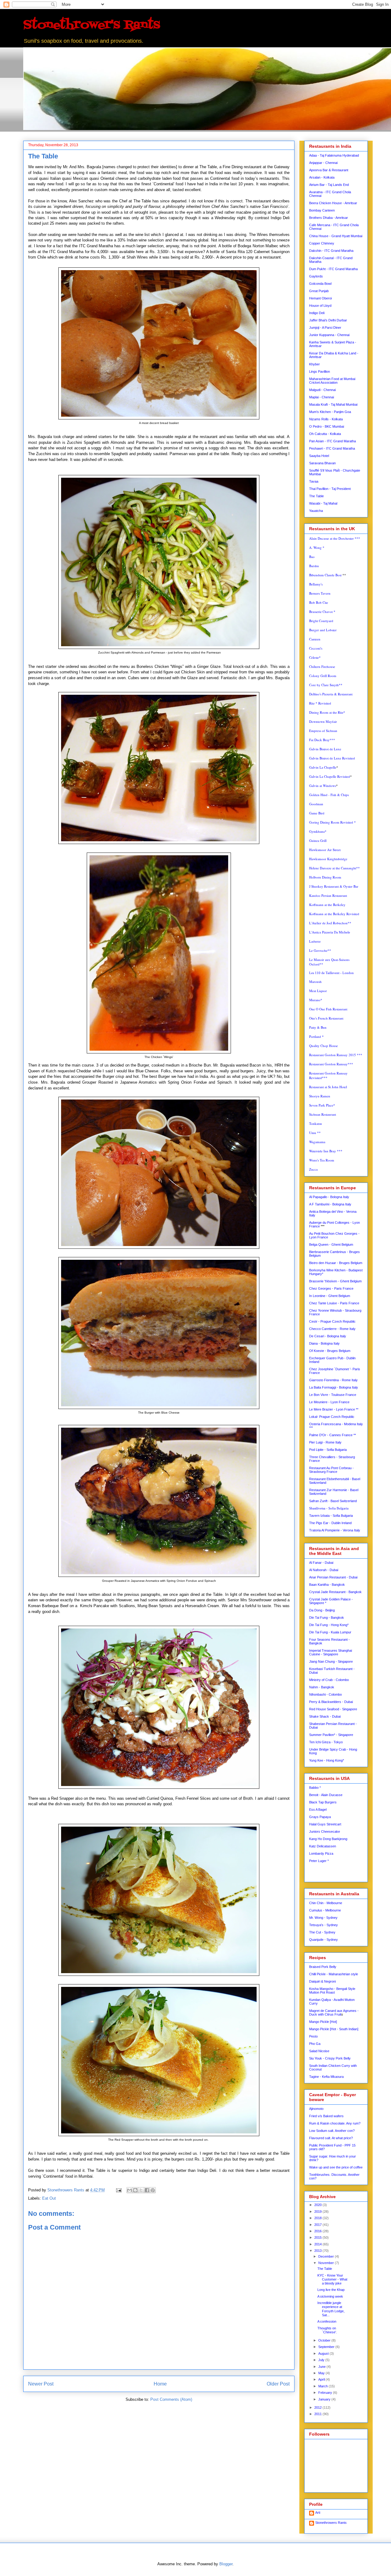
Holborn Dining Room (325, 877)
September (327, 2347)
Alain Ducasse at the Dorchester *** (335, 538)
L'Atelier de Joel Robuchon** (330, 923)
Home (160, 2384)
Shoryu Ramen (320, 1096)
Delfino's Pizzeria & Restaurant (331, 694)
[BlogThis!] (135, 2190)
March (323, 2386)
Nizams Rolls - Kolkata (326, 419)
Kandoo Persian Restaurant (328, 895)
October (325, 2340)
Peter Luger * (319, 1861)
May (322, 2373)
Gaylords (316, 276)
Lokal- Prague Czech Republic (332, 1417)
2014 (318, 2244)
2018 (318, 2218)
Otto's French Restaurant (326, 1018)
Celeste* (315, 657)
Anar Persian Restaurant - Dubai (333, 1577)
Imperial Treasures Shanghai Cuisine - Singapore (331, 1652)
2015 (318, 2237)
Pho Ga (315, 2044)
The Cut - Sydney (322, 1932)
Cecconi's (316, 648)
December (327, 2256)
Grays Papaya (320, 1817)
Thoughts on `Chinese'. (327, 2330)
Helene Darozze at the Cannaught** (334, 868)
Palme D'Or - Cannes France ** (333, 1435)
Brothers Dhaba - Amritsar (329, 218)
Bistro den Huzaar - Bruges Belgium (336, 1263)
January (325, 2399)
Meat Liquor (318, 991)
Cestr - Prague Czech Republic (332, 1321)
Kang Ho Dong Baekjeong (328, 1839)
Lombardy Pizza (321, 1853)
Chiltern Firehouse (322, 667)
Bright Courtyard (321, 621)
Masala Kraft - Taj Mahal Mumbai (333, 404)
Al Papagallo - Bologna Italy (329, 1197)
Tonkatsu (316, 1123)
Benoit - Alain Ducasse (326, 1795)
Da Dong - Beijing (322, 1610)
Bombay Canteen (322, 210)
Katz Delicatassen (323, 1846)
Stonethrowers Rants (331, 2523)
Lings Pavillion (320, 371)
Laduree (315, 941)
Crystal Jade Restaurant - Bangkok (335, 1592)
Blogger (226, 2564)
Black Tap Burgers (323, 1802)
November (327, 2263)
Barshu (314, 566)
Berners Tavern (320, 593)
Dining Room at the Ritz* (327, 712)
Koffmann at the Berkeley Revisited (334, 914)
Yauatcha (316, 511)
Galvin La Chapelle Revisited (330, 776)
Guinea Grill (318, 841)
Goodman (316, 804)
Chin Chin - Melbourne (326, 1903)
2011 (318, 2414)
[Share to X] (141, 2190)
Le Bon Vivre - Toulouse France (333, 1395)
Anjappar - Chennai (323, 163)
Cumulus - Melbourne (325, 1910)
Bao (312, 557)
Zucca (313, 1169)
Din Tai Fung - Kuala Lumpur (330, 1632)
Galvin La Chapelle (323, 767)
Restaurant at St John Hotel (328, 1087)
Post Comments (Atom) (171, 2399)
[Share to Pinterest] (153, 2190)
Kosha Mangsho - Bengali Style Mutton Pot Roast (332, 1991)
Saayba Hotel (319, 456)
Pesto (313, 2036)
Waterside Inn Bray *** (326, 1151)
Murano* (316, 1000)
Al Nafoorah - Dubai (324, 1570)
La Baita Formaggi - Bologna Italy (334, 1387)
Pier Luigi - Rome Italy (325, 1442)
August (324, 2353)
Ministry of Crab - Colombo (329, 1680)
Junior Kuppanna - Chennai (329, 335)
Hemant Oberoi (320, 298)
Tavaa (314, 481)
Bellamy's (316, 584)
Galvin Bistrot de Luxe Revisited (332, 758)
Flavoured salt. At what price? (331, 2138)
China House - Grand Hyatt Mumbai (336, 236)
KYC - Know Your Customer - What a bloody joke (332, 2279)
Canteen (315, 639)
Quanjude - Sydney (323, 1940)
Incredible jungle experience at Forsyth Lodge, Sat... (331, 2309)
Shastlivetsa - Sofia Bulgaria (329, 1508)
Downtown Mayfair (323, 721)
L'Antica (330, 932)
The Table (316, 496)
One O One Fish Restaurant (328, 1009)
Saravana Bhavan (322, 463)
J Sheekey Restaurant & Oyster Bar (334, 886)
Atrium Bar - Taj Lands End (329, 185)
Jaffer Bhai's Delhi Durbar (328, 320)
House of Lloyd (320, 306)
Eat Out (49, 2198)
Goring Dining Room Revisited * (333, 822)
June (322, 2367)
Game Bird (317, 813)
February (326, 2393)
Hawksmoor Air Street (325, 850)
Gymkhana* (318, 831)
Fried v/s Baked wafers (326, 2116)
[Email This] (130, 2190)
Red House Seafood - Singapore (333, 1709)
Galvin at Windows (323, 786)
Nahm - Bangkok (322, 1687)
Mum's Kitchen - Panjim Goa (330, 412)
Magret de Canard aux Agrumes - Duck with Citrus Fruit (334, 2013)
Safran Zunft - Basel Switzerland (333, 1501)
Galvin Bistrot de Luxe (325, 749)
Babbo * (315, 1788)
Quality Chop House (323, 1046)
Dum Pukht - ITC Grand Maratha (333, 269)
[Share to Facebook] (147, 2190)
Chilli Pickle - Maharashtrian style (334, 1974)
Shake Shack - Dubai (325, 1716)
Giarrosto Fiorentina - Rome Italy (333, 1380)
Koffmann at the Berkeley (327, 905)
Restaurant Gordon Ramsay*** (331, 1064)
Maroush (315, 982)
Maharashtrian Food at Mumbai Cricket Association (332, 381)
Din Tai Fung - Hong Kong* (329, 1625)
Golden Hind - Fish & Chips (329, 795)
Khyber (314, 364)
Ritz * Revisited (320, 703)
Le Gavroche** (320, 950)
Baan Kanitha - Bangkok (327, 1585)
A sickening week (330, 2296)
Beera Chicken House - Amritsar (333, 203)
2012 (318, 2408)
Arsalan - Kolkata (322, 177)
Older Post (278, 2384)
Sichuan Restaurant (323, 1114)
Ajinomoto (316, 2109)
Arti (318, 2513)
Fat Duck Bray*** (322, 740)
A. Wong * (317, 547)
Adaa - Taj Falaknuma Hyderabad (334, 155)
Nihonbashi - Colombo (325, 1694)
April (322, 2379)
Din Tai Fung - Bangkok (327, 1618)
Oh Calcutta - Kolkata (325, 434)
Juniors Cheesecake (325, 1831)
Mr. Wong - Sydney (323, 1918)
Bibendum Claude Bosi (325, 575)
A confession (327, 2321)
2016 (318, 2231)
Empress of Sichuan (323, 731)
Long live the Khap (331, 2290)
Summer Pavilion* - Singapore (331, 1735)
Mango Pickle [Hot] (323, 2022)
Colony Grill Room (323, 676)
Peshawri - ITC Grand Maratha (332, 448)
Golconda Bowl (320, 284)
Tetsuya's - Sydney (323, 1925)
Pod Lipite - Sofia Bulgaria (328, 1450)
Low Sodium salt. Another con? (332, 2131)
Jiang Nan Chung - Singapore (331, 1661)
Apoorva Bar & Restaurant (329, 170)
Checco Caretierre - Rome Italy (332, 1329)
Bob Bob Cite (319, 602)
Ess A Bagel (318, 1810)
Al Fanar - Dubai (321, 1563)
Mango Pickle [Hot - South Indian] (334, 2029)
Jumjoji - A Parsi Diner (325, 328)
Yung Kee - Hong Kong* (327, 1760)
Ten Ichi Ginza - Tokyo (326, 1742)
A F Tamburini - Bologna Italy (330, 1204)
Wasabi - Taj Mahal (323, 503)
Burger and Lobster (323, 630)
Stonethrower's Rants (92, 25)
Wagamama (317, 1142)
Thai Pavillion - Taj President (330, 489)
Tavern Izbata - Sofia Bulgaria (331, 1516)
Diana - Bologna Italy (324, 1343)
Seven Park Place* (322, 1105)
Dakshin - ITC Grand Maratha (331, 251)
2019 (318, 2212)
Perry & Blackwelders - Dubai (331, 1702)
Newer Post (41, 2384)
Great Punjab (319, 291)
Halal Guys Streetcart (325, 1824)
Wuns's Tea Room (322, 1160)
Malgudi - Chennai (322, 390)
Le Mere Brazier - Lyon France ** (334, 1409)
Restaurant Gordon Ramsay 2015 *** (336, 1055)
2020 (318, 2205)
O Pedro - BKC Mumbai (327, 426)
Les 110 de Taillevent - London (331, 973)
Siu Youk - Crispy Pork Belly (330, 2058)
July (322, 2360)
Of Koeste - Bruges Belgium (330, 1351)
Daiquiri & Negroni (322, 1981)
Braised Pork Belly (323, 1967)
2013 (318, 2251)
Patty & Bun (318, 1027)
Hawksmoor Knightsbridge (328, 859)
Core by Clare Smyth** (326, 685)
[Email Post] (118, 2190)
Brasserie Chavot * (322, 612)
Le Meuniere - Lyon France (329, 1402)
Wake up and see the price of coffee (336, 2167)
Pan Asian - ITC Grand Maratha (333, 441)
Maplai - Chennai (322, 397)
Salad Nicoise (319, 2051)
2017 (318, 2225)
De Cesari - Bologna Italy (328, 1336)
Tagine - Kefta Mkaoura (326, 2077)
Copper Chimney (322, 243)
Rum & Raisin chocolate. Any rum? (335, 2123)
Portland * (316, 1036)
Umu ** (315, 1133)
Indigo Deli (317, 313)
